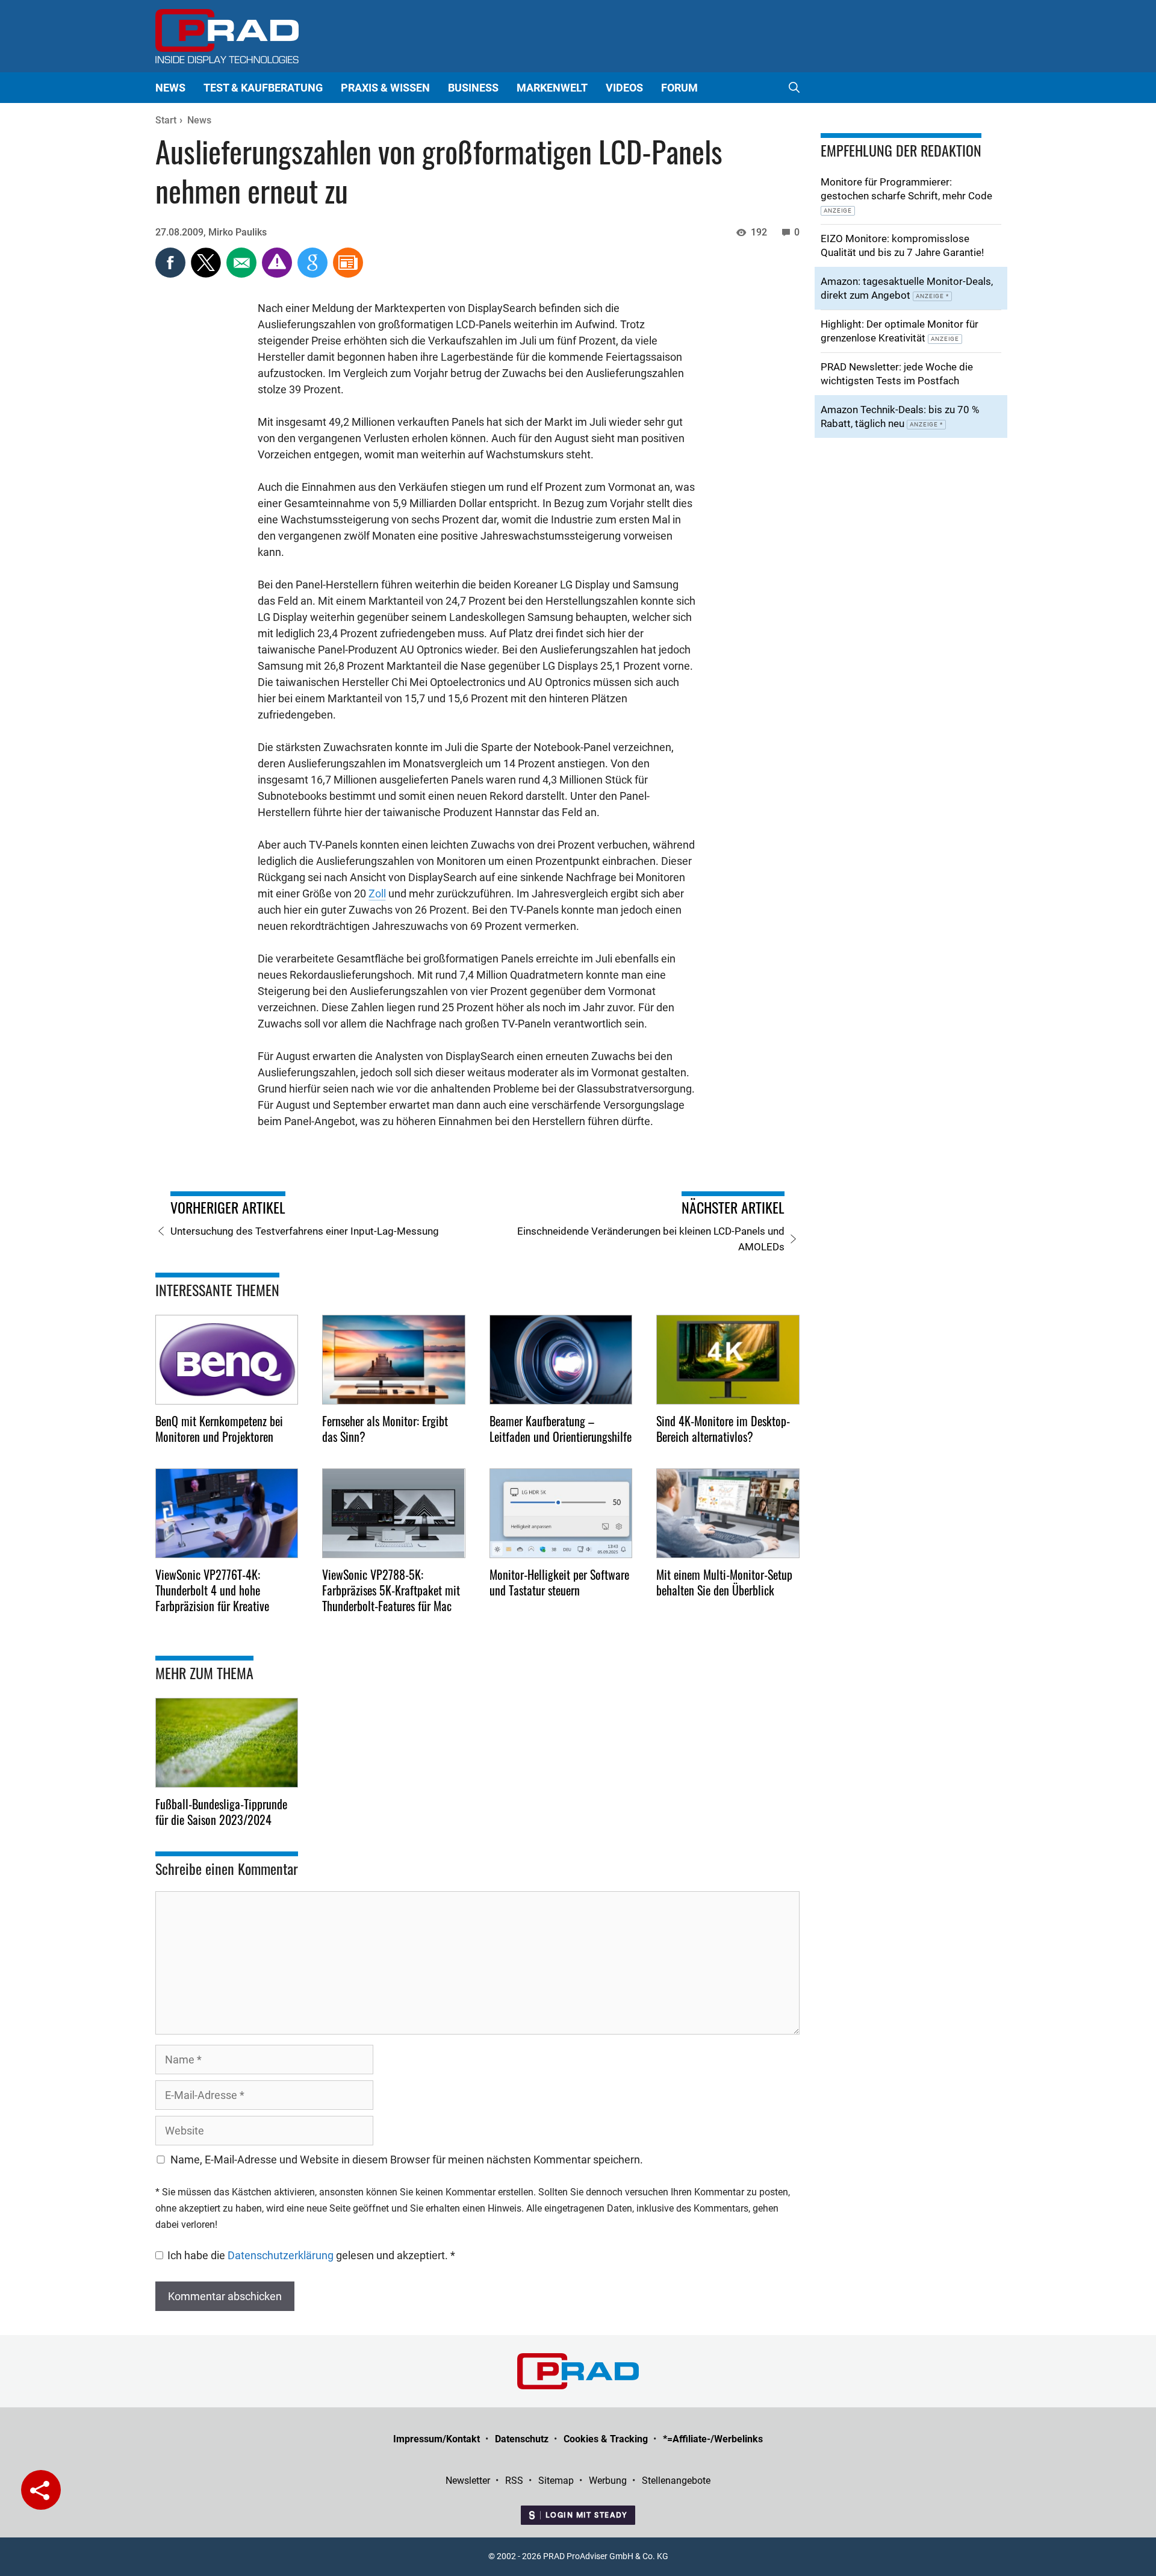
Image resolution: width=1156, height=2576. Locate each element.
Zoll (377, 893)
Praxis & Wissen (385, 88)
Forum (679, 88)
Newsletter (468, 2481)
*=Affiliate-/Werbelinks (713, 2439)
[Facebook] (172, 274)
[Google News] (314, 274)
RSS (514, 2481)
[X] (207, 274)
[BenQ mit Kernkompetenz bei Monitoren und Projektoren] (227, 1360)
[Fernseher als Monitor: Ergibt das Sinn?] (394, 1360)
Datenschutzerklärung (282, 2255)
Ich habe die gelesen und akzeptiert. (311, 2255)
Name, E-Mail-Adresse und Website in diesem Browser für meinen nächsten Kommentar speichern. (407, 2160)
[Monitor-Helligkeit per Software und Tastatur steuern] (561, 1513)
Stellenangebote (676, 2481)
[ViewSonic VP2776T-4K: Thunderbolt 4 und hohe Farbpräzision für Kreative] (227, 1513)
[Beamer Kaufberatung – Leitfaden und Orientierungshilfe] (561, 1360)
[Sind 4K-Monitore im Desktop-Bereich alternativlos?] (728, 1360)
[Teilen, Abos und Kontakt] (41, 2490)
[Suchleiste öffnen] (794, 88)
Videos (624, 88)
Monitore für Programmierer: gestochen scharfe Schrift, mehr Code (906, 195)
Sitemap (556, 2481)
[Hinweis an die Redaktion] (278, 274)
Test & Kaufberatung (263, 88)
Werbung (608, 2481)
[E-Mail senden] (243, 274)
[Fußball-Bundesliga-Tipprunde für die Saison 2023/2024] (227, 1743)
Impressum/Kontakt (437, 2439)
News (170, 88)
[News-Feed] (348, 274)
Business (473, 88)
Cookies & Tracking (606, 2439)
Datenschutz (522, 2439)
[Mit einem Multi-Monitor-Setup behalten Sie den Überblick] (728, 1513)
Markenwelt (552, 88)
